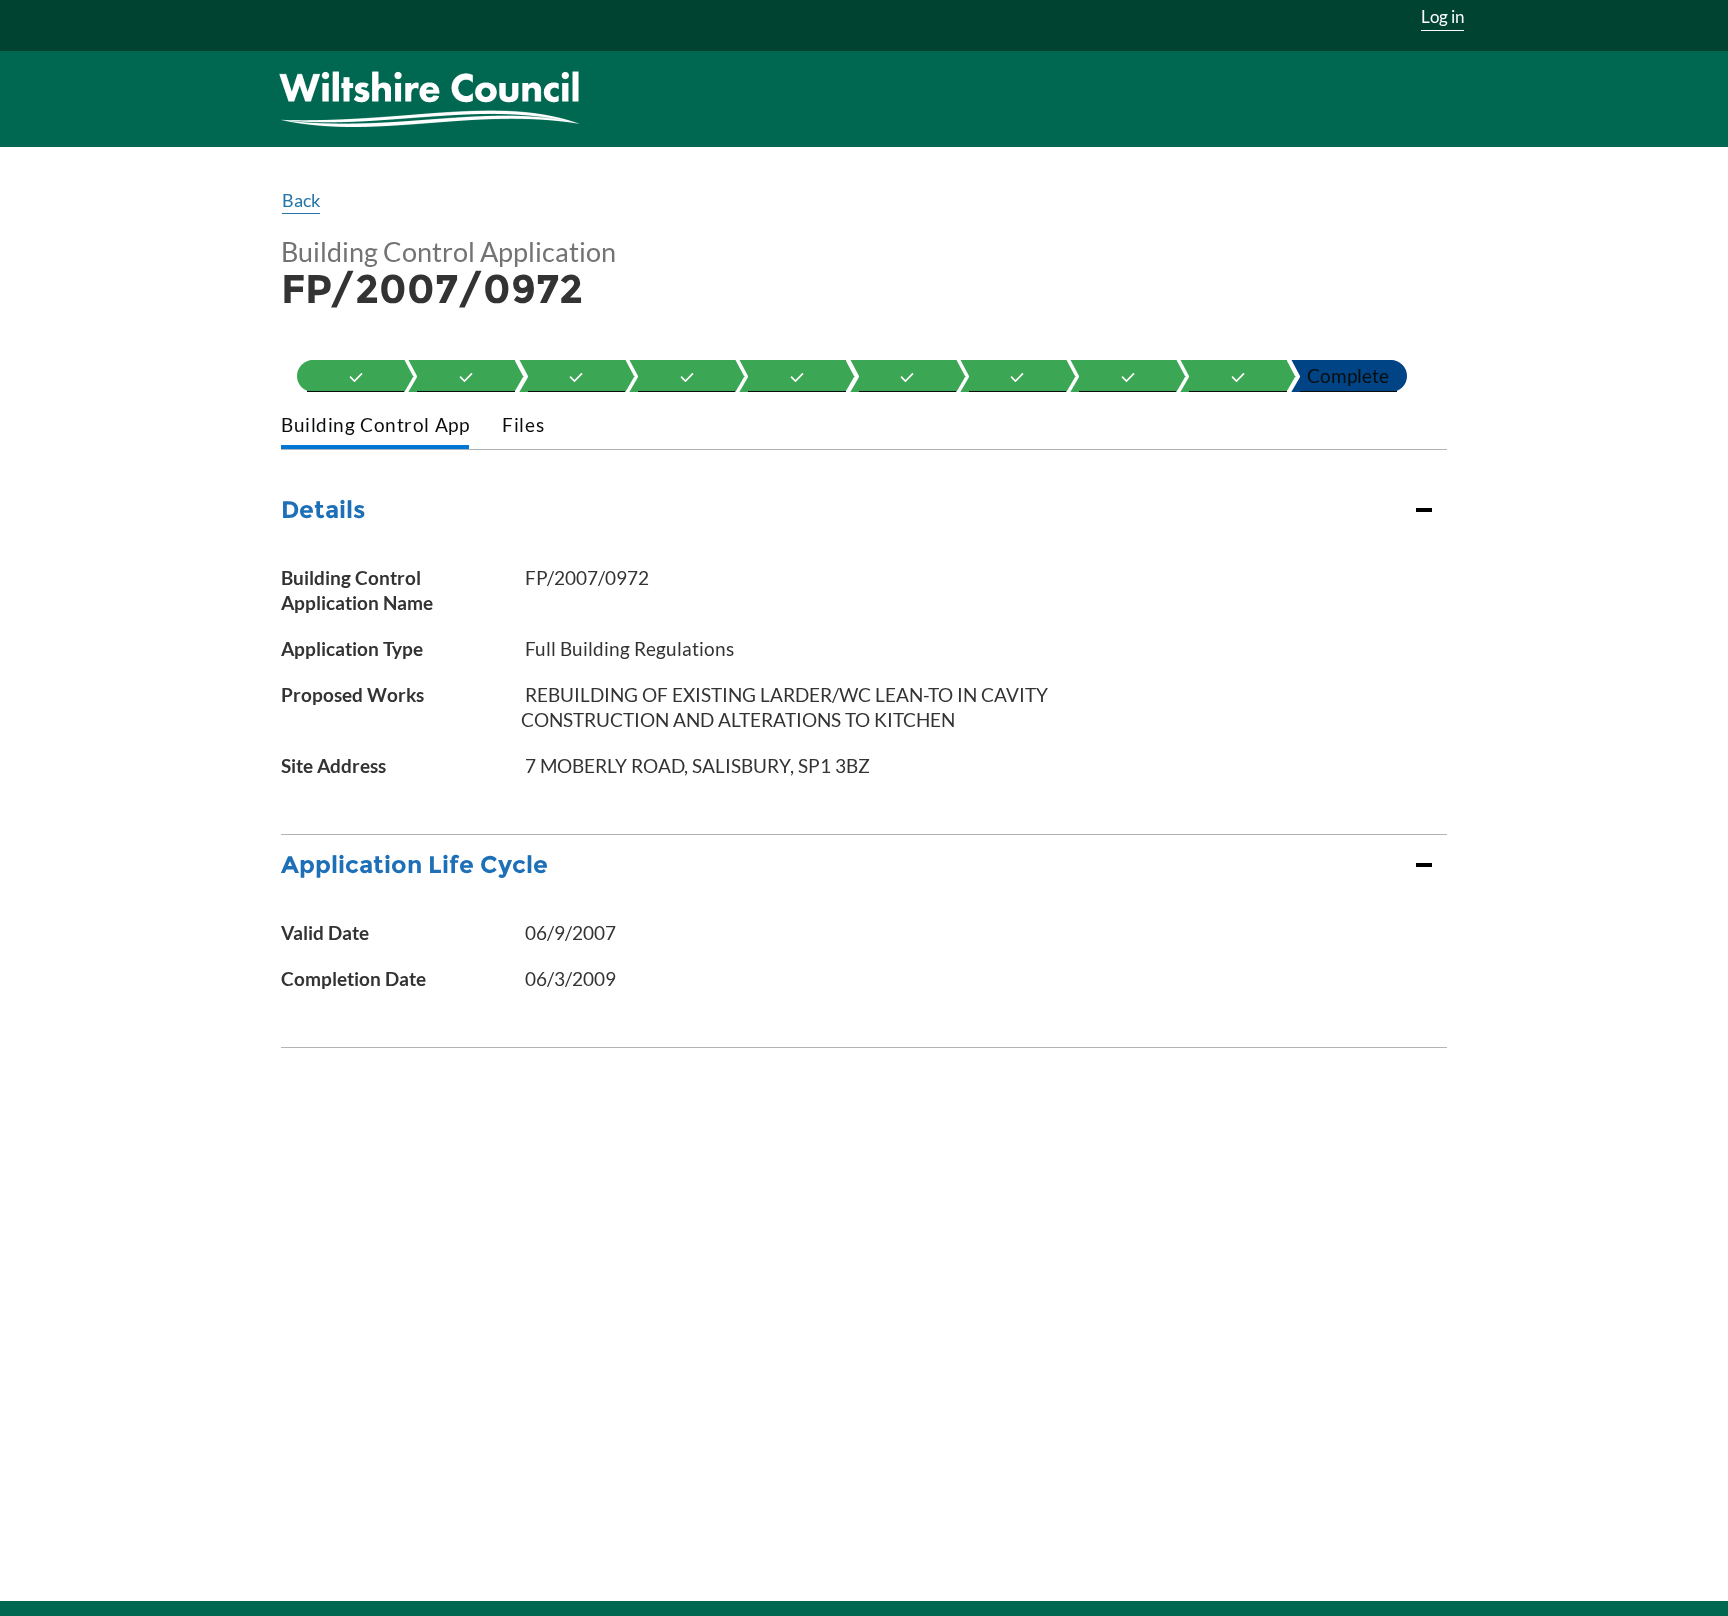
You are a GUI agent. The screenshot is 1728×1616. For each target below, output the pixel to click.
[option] (355, 376)
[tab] (375, 426)
